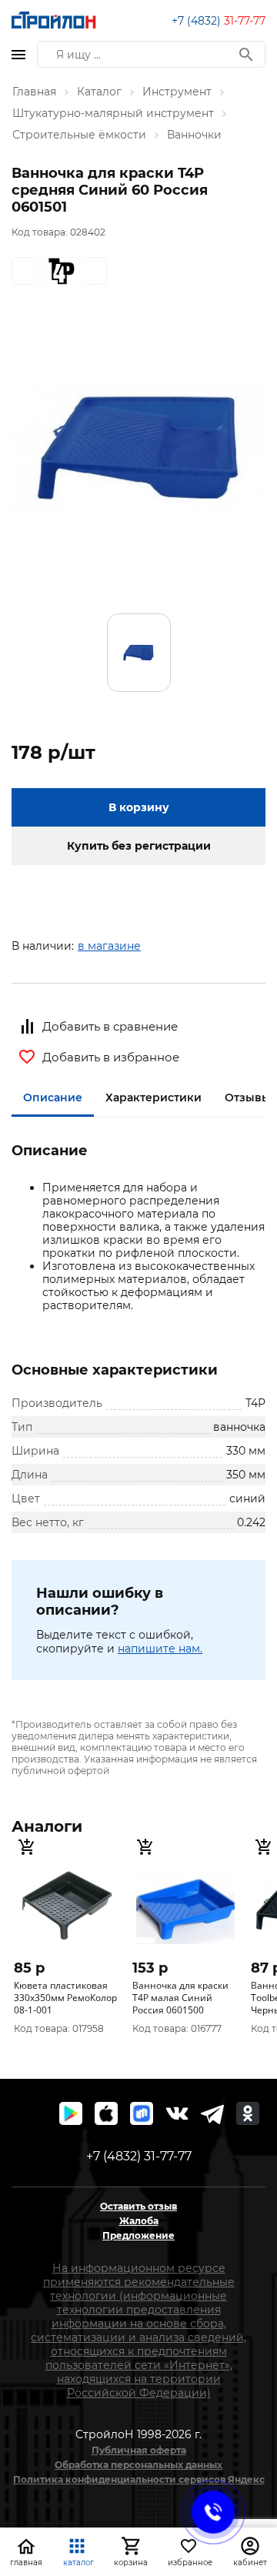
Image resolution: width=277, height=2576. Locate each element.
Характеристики (154, 1098)
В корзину (139, 807)
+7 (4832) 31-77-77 (139, 2156)
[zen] (212, 2113)
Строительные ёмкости (79, 135)
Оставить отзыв (138, 2206)
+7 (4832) (219, 21)
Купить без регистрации (139, 846)
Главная (34, 92)
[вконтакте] (177, 2113)
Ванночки (194, 135)
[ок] (248, 2113)
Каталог (99, 92)
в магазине (109, 946)
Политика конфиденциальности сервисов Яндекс (139, 2479)
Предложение (138, 2235)
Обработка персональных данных (138, 2465)
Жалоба (139, 2221)
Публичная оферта (139, 2450)
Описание (53, 1098)
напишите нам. (160, 1649)
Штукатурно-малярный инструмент (113, 113)
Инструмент (177, 92)
